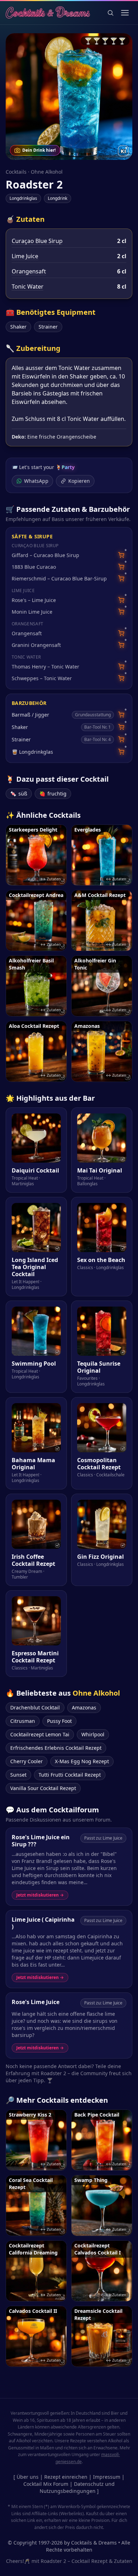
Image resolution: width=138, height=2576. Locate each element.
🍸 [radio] (88, 41)
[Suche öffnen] (110, 13)
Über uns (28, 2477)
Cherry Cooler (27, 1761)
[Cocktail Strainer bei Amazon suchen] (121, 739)
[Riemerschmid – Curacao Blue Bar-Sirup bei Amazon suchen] (121, 578)
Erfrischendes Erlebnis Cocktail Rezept (56, 1748)
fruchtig (53, 794)
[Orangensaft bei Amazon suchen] (121, 633)
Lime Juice (25, 256)
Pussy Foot (59, 1721)
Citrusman (23, 1721)
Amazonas (84, 1707)
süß (19, 794)
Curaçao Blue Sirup (37, 241)
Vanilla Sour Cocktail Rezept (43, 1788)
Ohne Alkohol (47, 172)
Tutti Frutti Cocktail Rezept (70, 1775)
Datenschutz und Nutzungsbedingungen (77, 2487)
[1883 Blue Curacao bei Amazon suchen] (121, 567)
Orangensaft (29, 271)
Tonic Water (28, 286)
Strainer (48, 327)
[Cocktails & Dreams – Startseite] (48, 13)
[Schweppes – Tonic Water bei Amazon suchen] (121, 678)
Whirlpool (93, 1734)
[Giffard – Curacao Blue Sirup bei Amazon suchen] (121, 555)
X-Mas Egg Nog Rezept (82, 1761)
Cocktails (16, 172)
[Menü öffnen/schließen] (125, 13)
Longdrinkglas (23, 198)
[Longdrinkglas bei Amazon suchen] (121, 752)
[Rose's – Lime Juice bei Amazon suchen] (121, 600)
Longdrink (57, 198)
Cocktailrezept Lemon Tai (40, 1734)
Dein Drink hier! (39, 150)
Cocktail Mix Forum (46, 2484)
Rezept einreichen (66, 2477)
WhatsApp (36, 481)
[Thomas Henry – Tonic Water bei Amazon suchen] (121, 667)
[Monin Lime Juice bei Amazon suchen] (121, 612)
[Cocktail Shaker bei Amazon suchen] (121, 727)
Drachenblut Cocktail (35, 1707)
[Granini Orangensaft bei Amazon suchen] (121, 645)
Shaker (18, 327)
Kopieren (79, 481)
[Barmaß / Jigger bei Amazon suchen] (121, 715)
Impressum (107, 2477)
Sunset (18, 1775)
